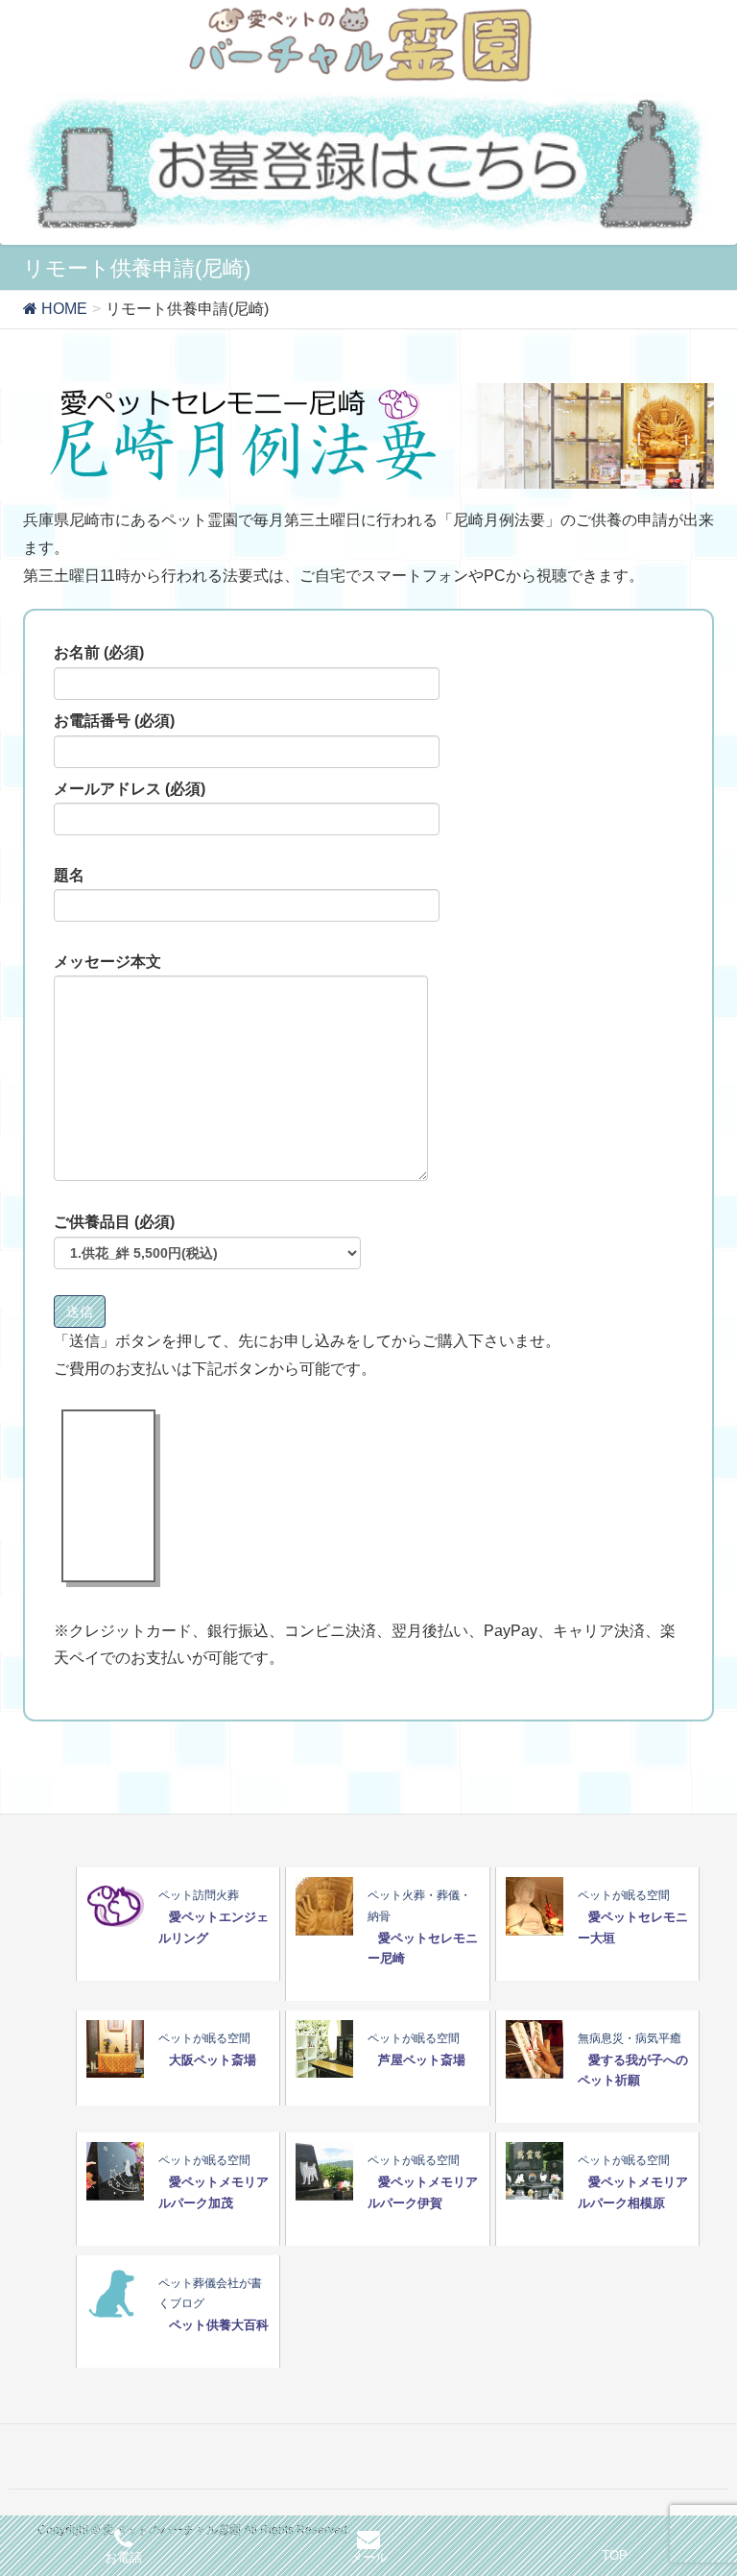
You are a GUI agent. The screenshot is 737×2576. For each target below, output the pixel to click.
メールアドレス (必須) (130, 789)
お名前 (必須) (99, 652)
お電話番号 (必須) (114, 721)
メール (369, 2557)
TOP (615, 2555)
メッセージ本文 (107, 962)
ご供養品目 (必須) (114, 1222)
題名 (69, 875)
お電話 (123, 2557)
